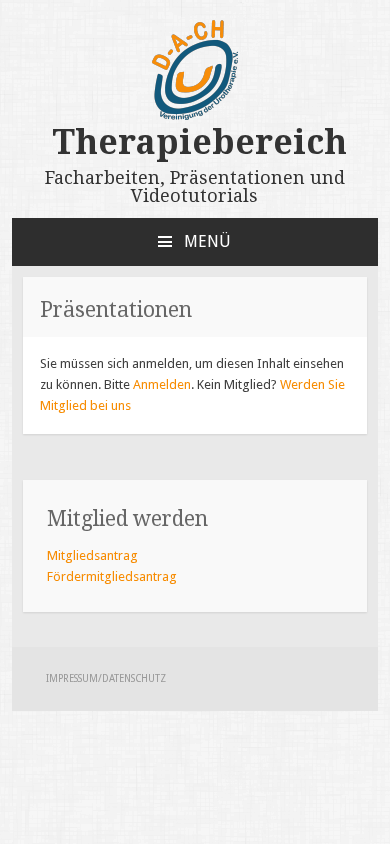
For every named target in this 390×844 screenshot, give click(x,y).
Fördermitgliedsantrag (112, 576)
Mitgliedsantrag (92, 555)
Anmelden (162, 384)
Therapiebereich (195, 142)
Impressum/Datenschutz (106, 678)
